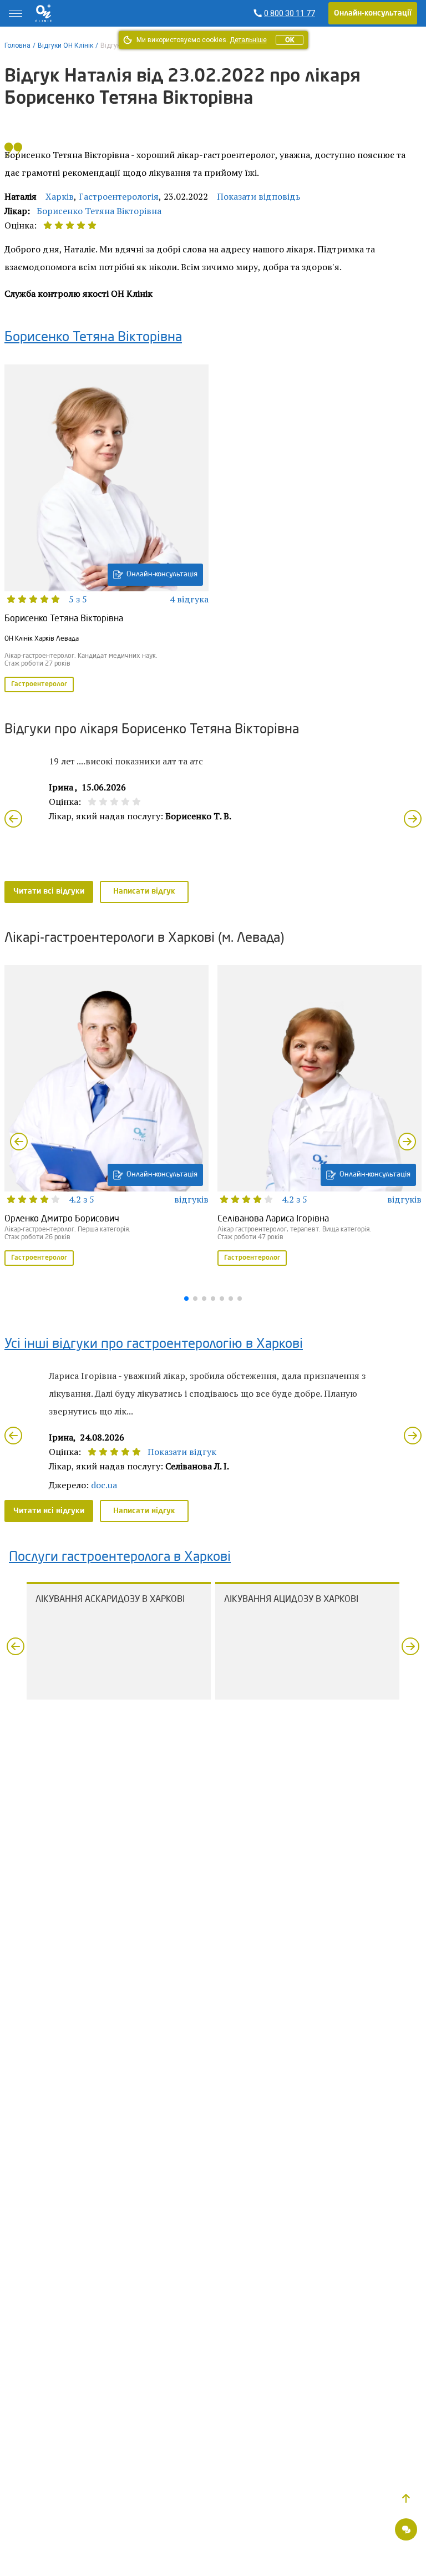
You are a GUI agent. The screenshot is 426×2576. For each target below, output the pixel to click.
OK (290, 40)
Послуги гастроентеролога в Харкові (120, 1558)
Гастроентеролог (39, 684)
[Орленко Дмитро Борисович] (106, 1117)
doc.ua (104, 1485)
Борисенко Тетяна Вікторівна (99, 211)
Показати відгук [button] (182, 1452)
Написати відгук (144, 891)
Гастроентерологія (119, 196)
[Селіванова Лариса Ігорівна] (319, 1117)
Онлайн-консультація (162, 574)
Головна (17, 45)
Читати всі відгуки (49, 891)
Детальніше (248, 40)
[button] (406, 2498)
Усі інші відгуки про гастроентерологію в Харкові (154, 1345)
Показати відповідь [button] (259, 196)
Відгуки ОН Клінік (65, 45)
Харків (60, 196)
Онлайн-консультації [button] (373, 13)
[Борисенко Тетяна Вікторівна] (106, 529)
